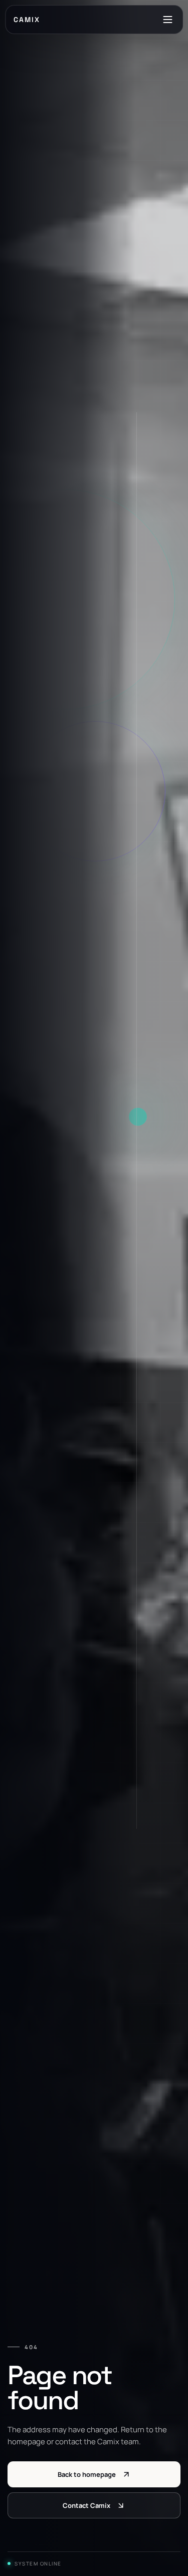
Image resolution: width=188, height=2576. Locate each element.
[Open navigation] (167, 20)
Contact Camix (86, 2505)
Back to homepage (87, 2474)
